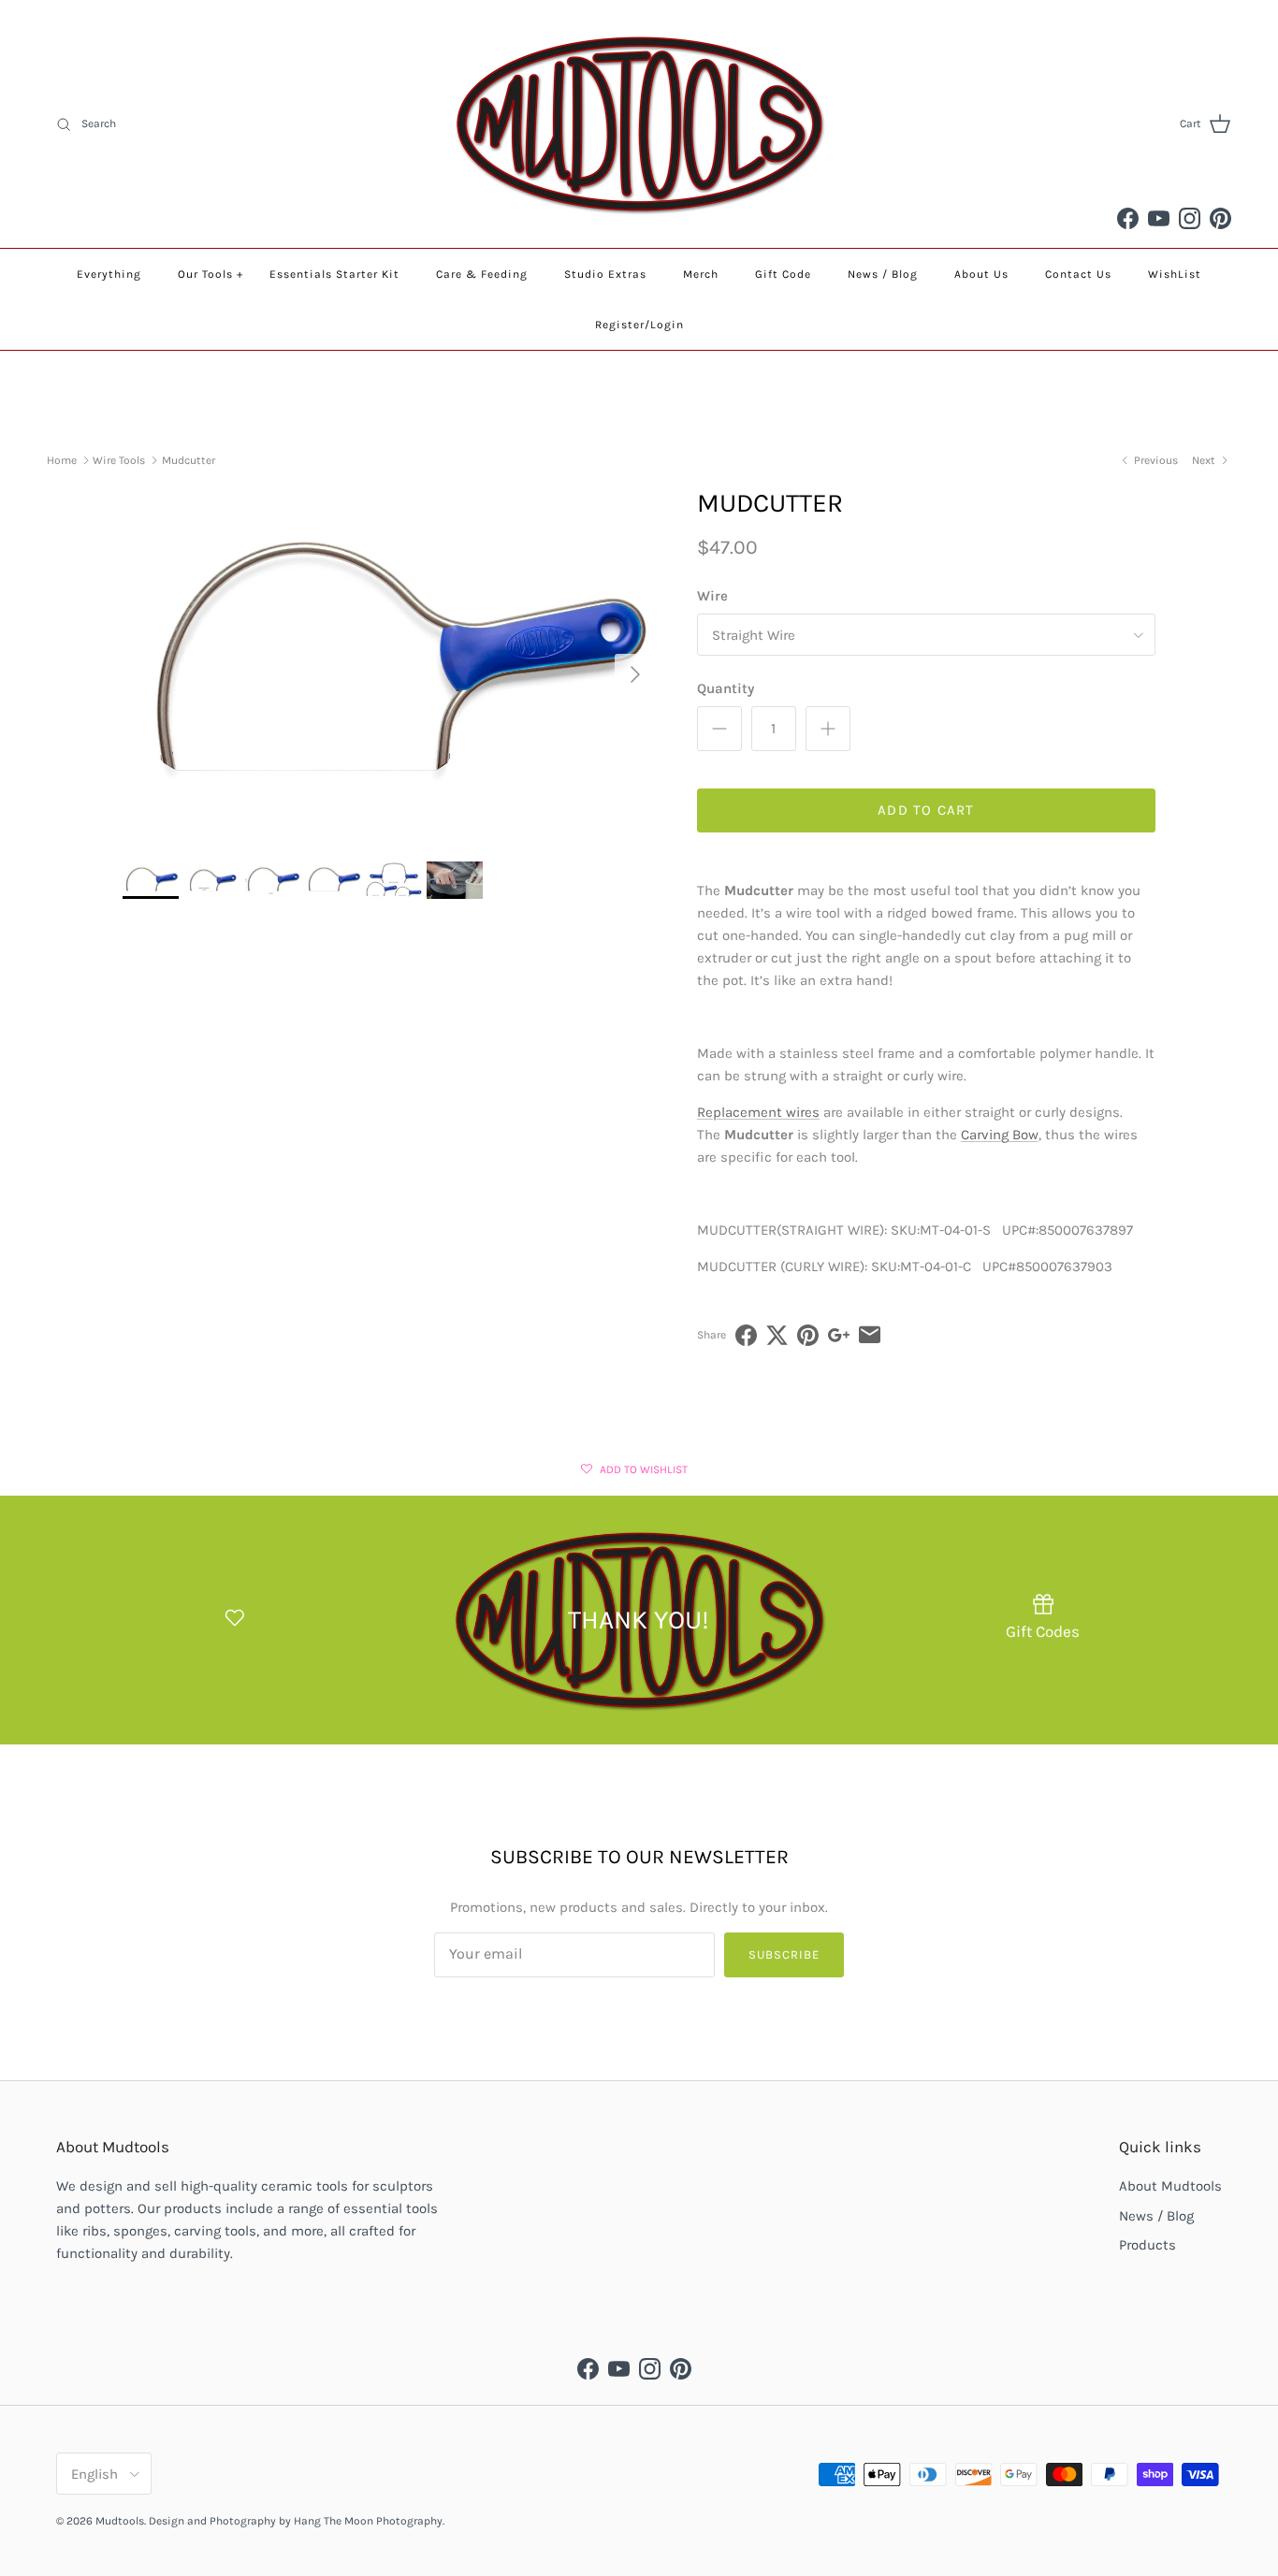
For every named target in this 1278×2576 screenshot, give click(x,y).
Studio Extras (605, 274)
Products (1147, 2245)
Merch (701, 274)
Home (62, 460)
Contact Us (1078, 274)
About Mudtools (1170, 2186)
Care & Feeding (482, 274)
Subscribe (784, 1954)
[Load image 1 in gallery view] (389, 665)
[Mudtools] (639, 124)
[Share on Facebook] (746, 1335)
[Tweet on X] (777, 1335)
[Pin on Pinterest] (808, 1335)
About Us (981, 274)
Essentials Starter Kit (334, 274)
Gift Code (783, 274)
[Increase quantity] (828, 729)
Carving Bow (1000, 1135)
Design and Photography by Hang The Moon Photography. (297, 2521)
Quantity (726, 688)
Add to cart (926, 810)
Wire (712, 596)
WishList (1175, 274)
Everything (109, 274)
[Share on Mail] (870, 1335)
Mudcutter (189, 460)
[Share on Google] (839, 1335)
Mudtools (120, 2521)
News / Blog (883, 274)
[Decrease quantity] (719, 729)
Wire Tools (119, 460)
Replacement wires (758, 1112)
